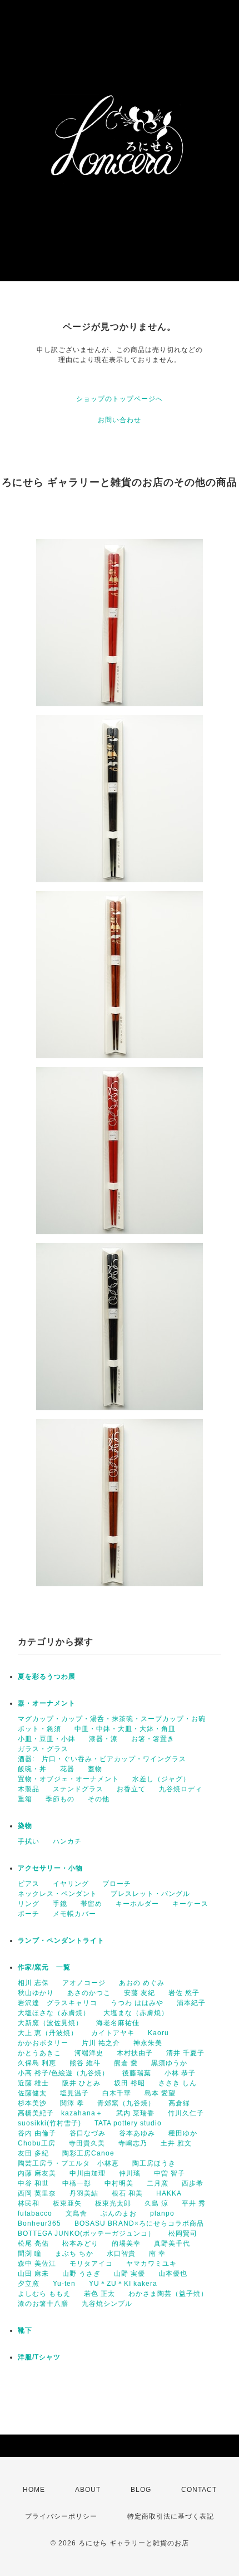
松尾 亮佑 (33, 2243)
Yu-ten (64, 2284)
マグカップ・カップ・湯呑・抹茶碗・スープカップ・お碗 (112, 1719)
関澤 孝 (72, 2103)
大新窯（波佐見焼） (50, 2023)
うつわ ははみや (137, 2003)
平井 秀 (194, 2203)
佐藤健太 (32, 2093)
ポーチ (29, 1914)
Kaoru (158, 2033)
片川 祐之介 (101, 2043)
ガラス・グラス (43, 1749)
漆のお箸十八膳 (43, 2304)
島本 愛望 (160, 2093)
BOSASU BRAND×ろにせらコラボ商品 (139, 2223)
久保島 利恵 (37, 2063)
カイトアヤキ (113, 2033)
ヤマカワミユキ (151, 2264)
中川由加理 (88, 2173)
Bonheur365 (39, 2223)
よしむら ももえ (44, 2294)
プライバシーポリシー (61, 2516)
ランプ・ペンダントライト (61, 1940)
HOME (34, 2490)
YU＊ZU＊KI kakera (123, 2284)
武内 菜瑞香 (135, 2113)
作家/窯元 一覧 (44, 1967)
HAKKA (169, 2193)
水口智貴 (121, 2254)
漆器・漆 (103, 1739)
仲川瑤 (130, 2173)
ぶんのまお (119, 2213)
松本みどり (80, 2243)
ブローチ (117, 1884)
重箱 (25, 1799)
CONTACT (199, 2490)
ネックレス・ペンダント (58, 1894)
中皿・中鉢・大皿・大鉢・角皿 (125, 1729)
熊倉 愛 (126, 2063)
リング (29, 1904)
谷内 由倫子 (37, 2133)
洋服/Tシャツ (39, 2357)
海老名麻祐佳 (118, 2023)
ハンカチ (67, 1841)
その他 (99, 1799)
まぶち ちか (74, 2254)
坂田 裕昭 (130, 2083)
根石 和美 (127, 2193)
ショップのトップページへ (120, 399)
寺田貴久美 (87, 2143)
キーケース (190, 1904)
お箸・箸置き (153, 1739)
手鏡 (60, 1904)
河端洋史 (89, 2053)
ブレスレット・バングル (150, 1894)
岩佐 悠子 (184, 1993)
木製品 (29, 1789)
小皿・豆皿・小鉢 (47, 1739)
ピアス (29, 1884)
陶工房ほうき (154, 2163)
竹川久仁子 (186, 2113)
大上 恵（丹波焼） (48, 2033)
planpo (162, 2213)
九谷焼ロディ (181, 1789)
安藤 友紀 (140, 1993)
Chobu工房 (37, 2143)
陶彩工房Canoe (88, 2153)
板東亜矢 (67, 2203)
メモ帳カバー (74, 1914)
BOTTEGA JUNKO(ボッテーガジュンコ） (86, 2233)
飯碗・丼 (32, 1769)
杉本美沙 (32, 2103)
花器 (67, 1769)
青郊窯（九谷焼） (126, 2103)
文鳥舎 (76, 2213)
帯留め (91, 1904)
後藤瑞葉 (137, 2073)
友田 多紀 (33, 2153)
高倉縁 (179, 2103)
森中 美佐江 (37, 2264)
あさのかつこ (89, 1993)
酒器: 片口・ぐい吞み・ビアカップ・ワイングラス (102, 1759)
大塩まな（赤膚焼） (136, 2013)
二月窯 (158, 2183)
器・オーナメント (47, 1703)
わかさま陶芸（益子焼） (168, 2294)
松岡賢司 (183, 2233)
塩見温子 (74, 2093)
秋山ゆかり (36, 1993)
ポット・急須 (39, 1729)
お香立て (131, 1789)
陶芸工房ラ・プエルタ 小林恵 (68, 2163)
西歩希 (193, 2183)
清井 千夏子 (185, 2053)
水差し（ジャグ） (161, 1779)
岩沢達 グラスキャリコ (58, 2003)
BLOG (141, 2490)
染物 (25, 1826)
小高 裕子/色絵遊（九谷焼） (63, 2073)
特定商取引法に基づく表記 (171, 2516)
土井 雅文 (176, 2143)
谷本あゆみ (137, 2133)
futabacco (35, 2213)
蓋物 (95, 1769)
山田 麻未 (33, 2274)
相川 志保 (33, 1983)
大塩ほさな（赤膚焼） (54, 2013)
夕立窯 (29, 2284)
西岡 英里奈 (37, 2193)
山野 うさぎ (81, 2274)
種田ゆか (183, 2133)
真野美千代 (172, 2243)
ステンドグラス (78, 1789)
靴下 (25, 2330)
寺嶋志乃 (133, 2143)
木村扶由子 (135, 2053)
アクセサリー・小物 (50, 1868)
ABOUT (88, 2490)
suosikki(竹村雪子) (49, 2123)
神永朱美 (148, 2043)
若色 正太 (99, 2294)
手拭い (29, 1841)
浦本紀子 (191, 2003)
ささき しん (178, 2083)
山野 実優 (130, 2274)
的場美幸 (126, 2243)
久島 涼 (156, 2203)
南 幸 (157, 2254)
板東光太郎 (113, 2203)
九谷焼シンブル (107, 2304)
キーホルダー (137, 1904)
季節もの (60, 1799)
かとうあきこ (39, 2053)
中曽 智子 (170, 2173)
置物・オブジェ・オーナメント (68, 1779)
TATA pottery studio (128, 2123)
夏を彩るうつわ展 (47, 1676)
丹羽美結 (84, 2193)
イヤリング (71, 1884)
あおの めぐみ (142, 1983)
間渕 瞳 (30, 2254)
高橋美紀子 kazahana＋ (60, 2113)
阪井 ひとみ (81, 2083)
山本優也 (173, 2274)
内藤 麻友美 (37, 2173)
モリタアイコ (91, 2264)
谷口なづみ (88, 2133)
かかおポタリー (43, 2043)
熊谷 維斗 (85, 2063)
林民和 (29, 2203)
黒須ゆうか (169, 2063)
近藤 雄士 (33, 2083)
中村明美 (119, 2183)
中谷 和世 (33, 2183)
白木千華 (117, 2093)
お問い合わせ (120, 420)
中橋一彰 (77, 2183)
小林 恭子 (180, 2073)
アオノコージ (84, 1983)
